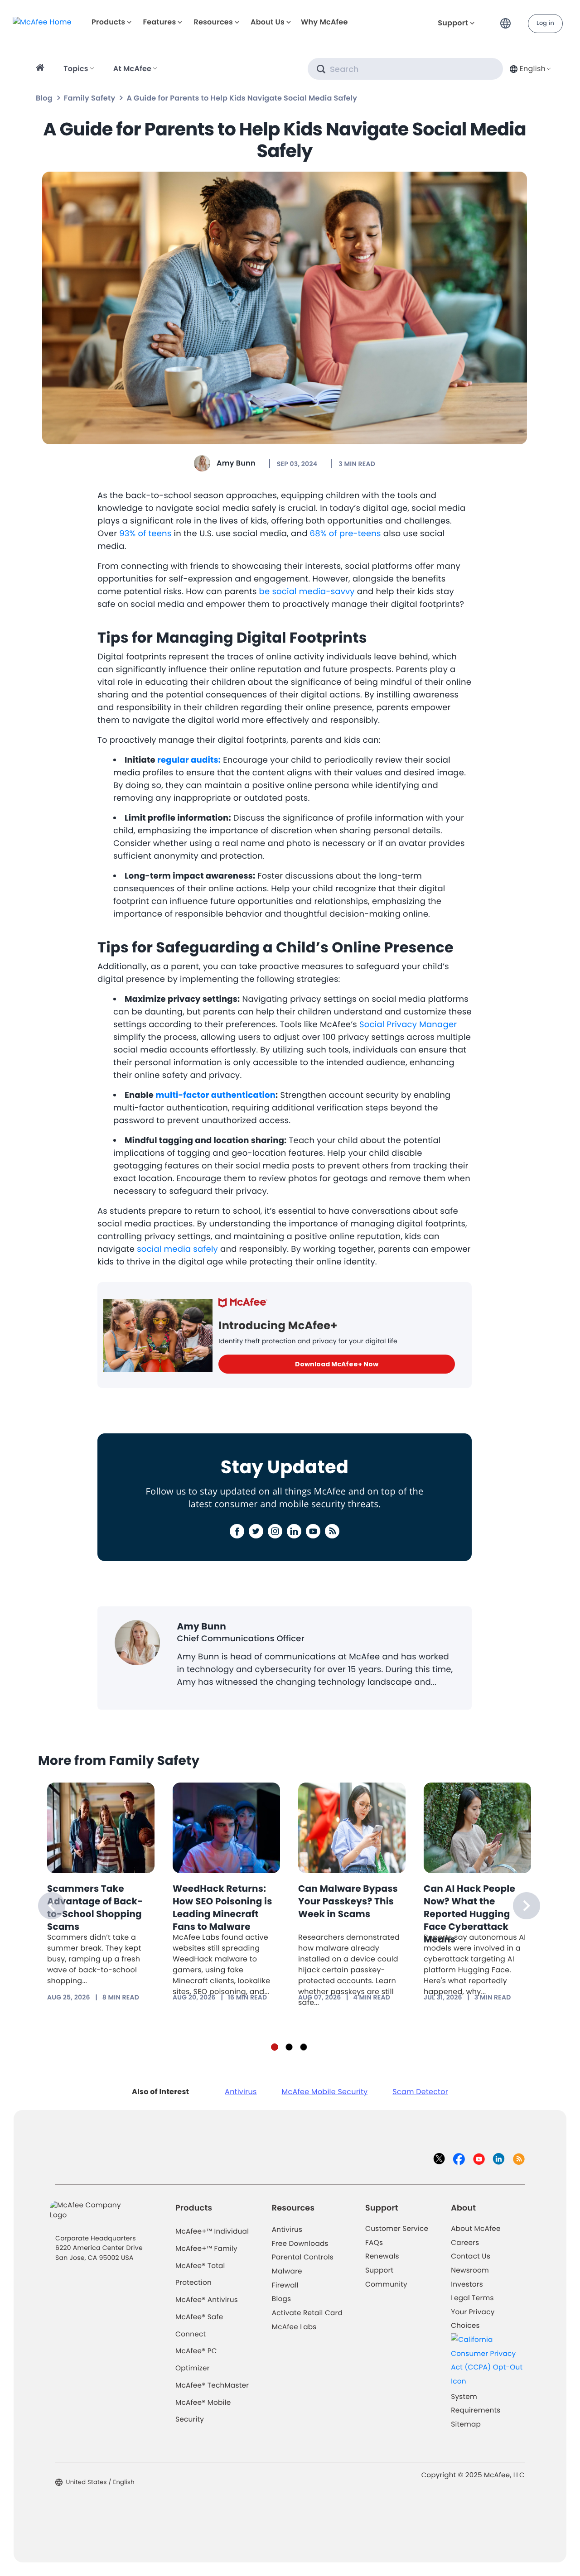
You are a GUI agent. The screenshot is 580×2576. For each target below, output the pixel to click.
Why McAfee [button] (324, 22)
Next (527, 1906)
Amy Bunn (236, 463)
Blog (44, 98)
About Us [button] (268, 22)
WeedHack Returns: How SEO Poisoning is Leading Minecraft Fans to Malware (222, 1908)
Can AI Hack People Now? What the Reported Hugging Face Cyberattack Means (469, 1914)
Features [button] (159, 22)
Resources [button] (213, 22)
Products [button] (108, 22)
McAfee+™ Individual (212, 2232)
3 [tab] (304, 2047)
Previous (52, 1906)
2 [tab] (289, 2047)
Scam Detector (420, 2092)
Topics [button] (76, 69)
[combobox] (529, 69)
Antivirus (241, 2092)
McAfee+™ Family (206, 2249)
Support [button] (453, 23)
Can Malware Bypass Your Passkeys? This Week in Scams (348, 1901)
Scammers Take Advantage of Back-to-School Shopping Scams (95, 1908)
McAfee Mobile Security (325, 2092)
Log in (545, 23)
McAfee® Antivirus (207, 2300)
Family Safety (89, 98)
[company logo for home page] (42, 22)
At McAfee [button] (132, 69)
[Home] (41, 69)
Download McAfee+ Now (337, 1364)
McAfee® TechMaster (212, 2386)
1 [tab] (275, 2047)
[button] (508, 20)
